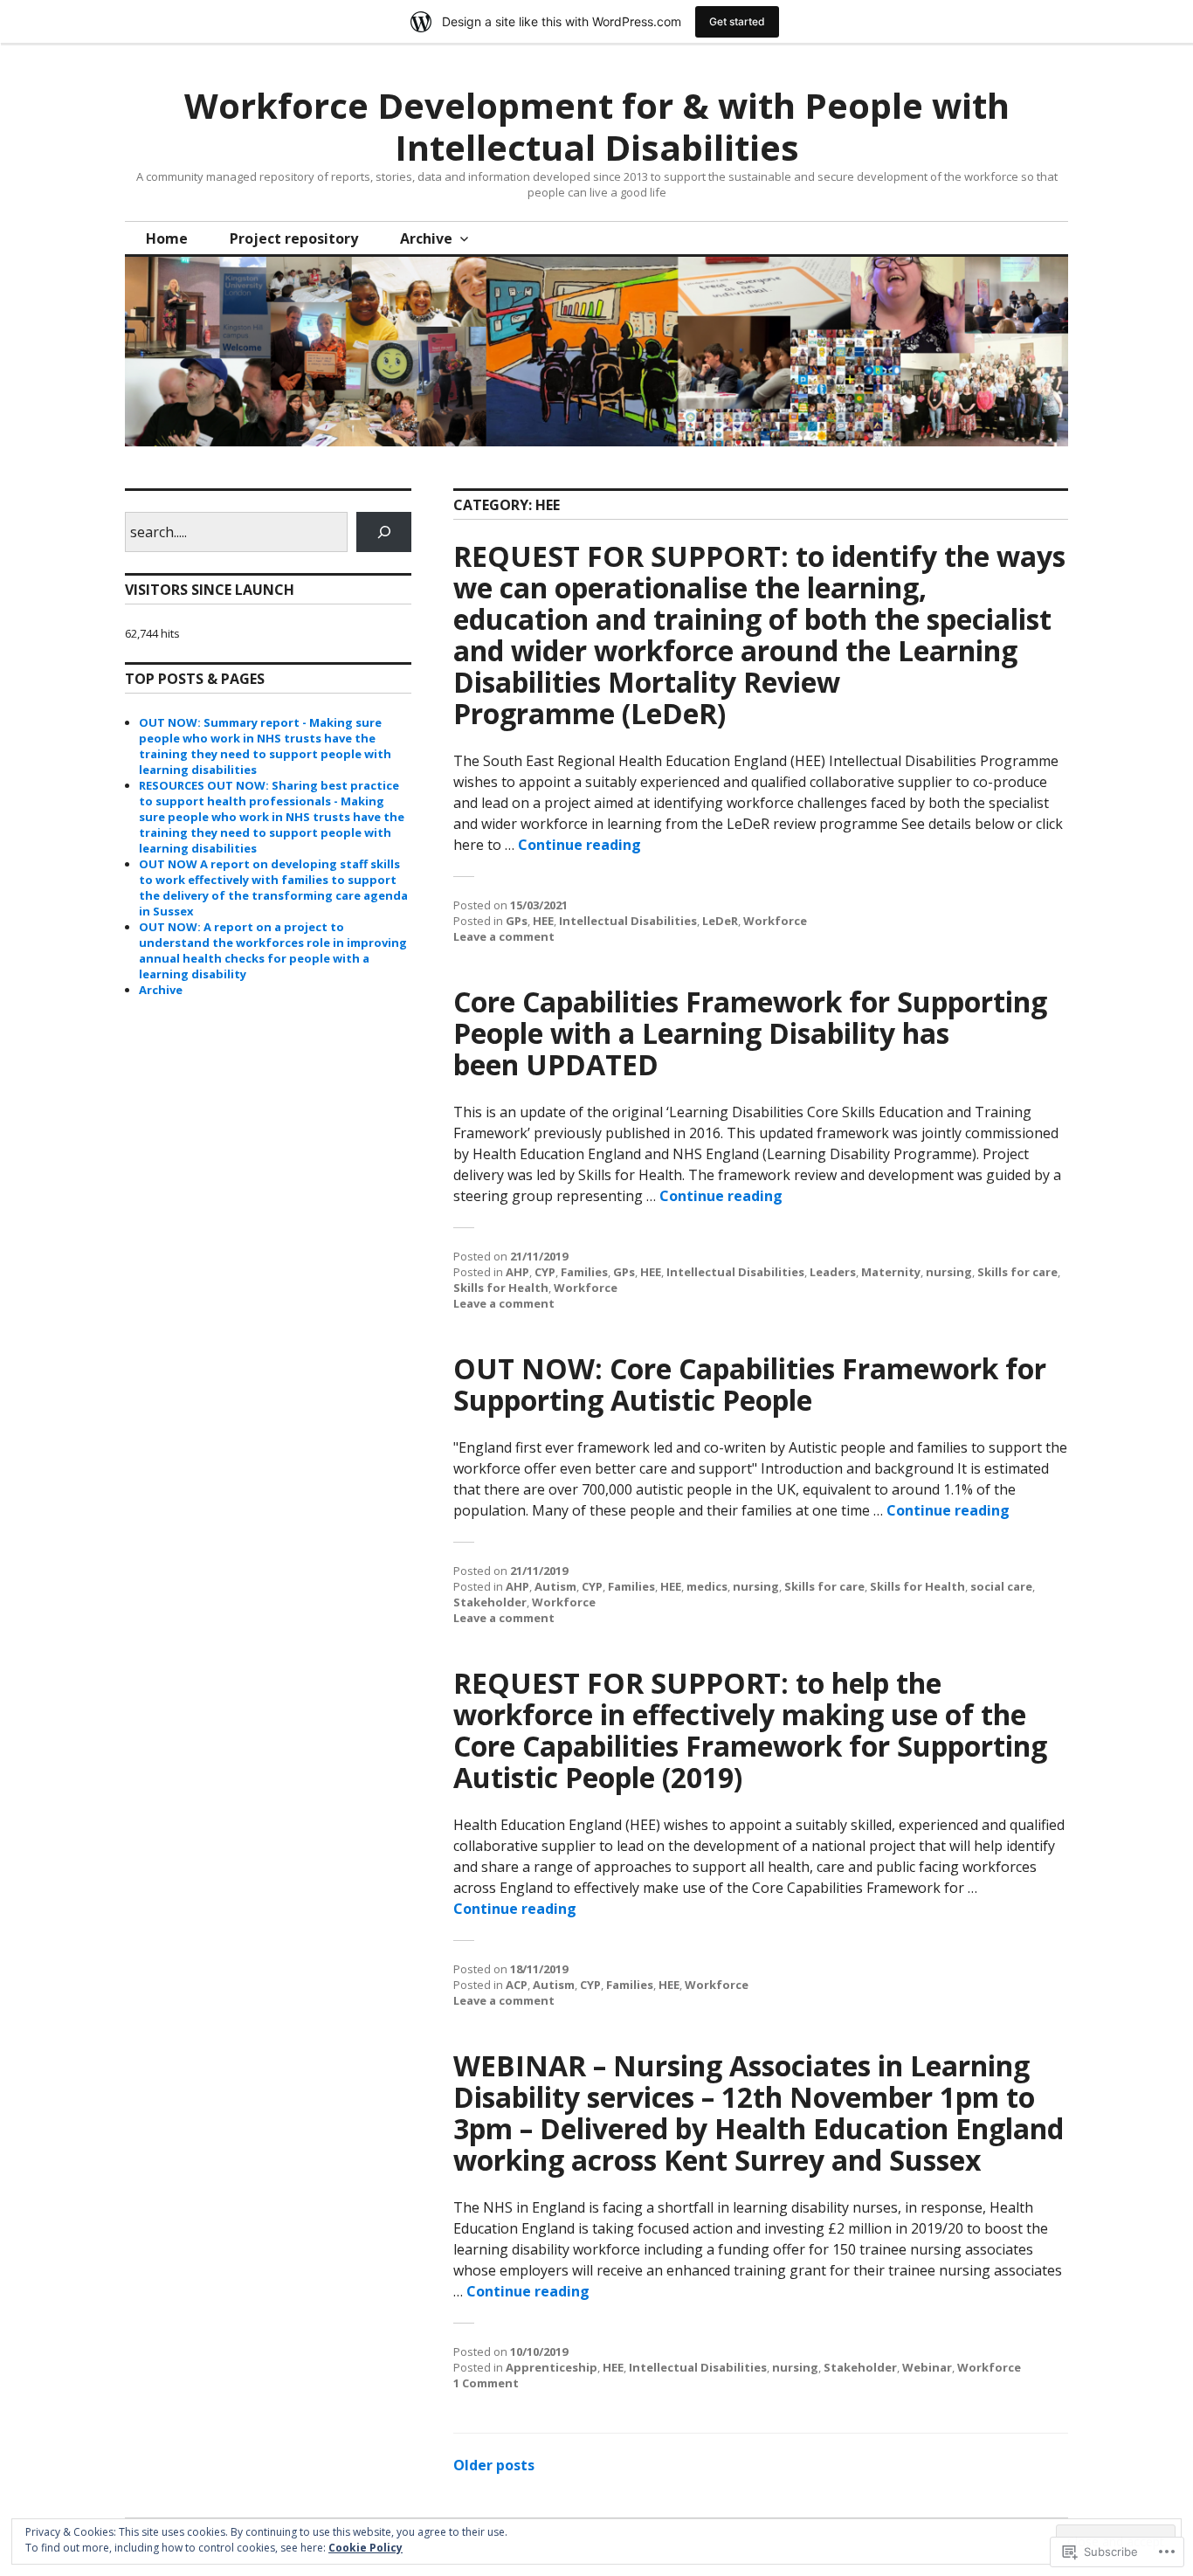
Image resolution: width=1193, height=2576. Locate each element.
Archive (426, 238)
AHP (517, 1272)
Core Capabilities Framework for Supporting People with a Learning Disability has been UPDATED (750, 1033)
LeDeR (720, 921)
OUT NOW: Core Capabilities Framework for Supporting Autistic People (750, 1384)
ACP (517, 1985)
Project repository (294, 238)
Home (167, 238)
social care (1001, 1586)
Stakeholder (490, 1602)
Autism (555, 1586)
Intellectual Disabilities (628, 921)
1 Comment (486, 2383)
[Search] (384, 532)
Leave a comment (504, 936)
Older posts (494, 2465)
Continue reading (579, 845)
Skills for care (1017, 1272)
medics (707, 1586)
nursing (949, 1272)
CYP (545, 1272)
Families (584, 1272)
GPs (517, 921)
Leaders (833, 1272)
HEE (543, 921)
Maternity (891, 1272)
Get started (737, 21)
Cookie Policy (365, 2548)
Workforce (775, 921)
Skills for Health (501, 1288)
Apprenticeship (552, 2367)
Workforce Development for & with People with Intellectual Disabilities (597, 126)
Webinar (927, 2367)
